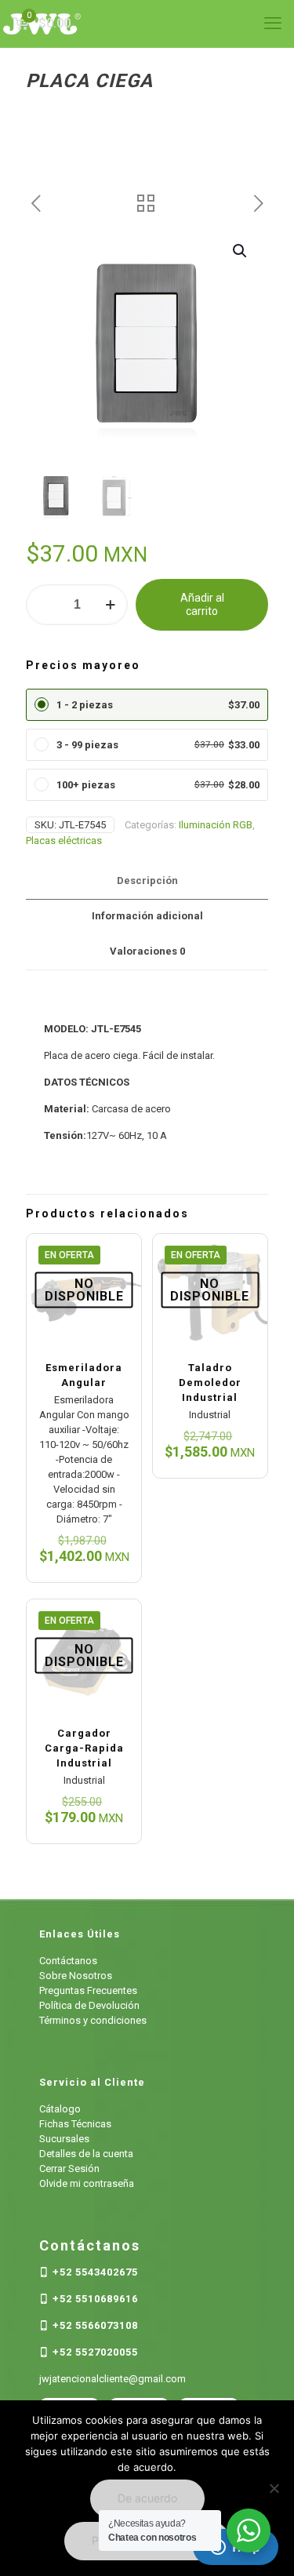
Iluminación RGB (216, 825)
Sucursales (64, 2139)
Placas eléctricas (64, 840)
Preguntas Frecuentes (88, 1990)
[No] (274, 2488)
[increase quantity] (110, 605)
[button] (241, 251)
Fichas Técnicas (75, 2124)
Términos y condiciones (93, 2020)
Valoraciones (147, 951)
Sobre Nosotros (76, 1976)
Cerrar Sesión (69, 2168)
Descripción (147, 880)
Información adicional (147, 916)
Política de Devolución (89, 2005)
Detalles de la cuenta (86, 2154)
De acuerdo (147, 2498)
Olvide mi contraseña (87, 2183)
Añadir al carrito (202, 604)
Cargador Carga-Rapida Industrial (84, 1748)
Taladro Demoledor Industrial (210, 1383)
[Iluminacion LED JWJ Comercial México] (147, 24)
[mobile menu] (273, 24)
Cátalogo (60, 2109)
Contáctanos (68, 1961)
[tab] (147, 881)
